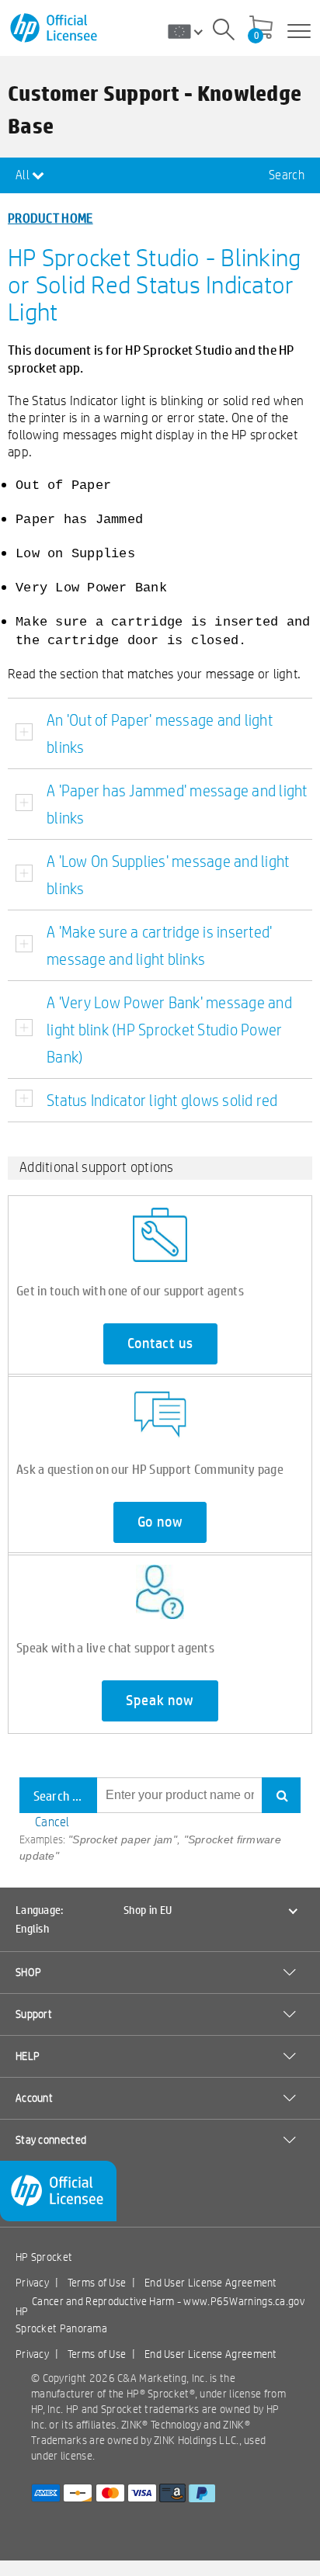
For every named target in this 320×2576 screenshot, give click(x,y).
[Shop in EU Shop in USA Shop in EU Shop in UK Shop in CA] (191, 31)
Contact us (160, 1343)
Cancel (52, 1822)
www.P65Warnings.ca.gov (244, 2301)
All (24, 175)
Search (287, 175)
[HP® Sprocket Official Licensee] (55, 28)
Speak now (160, 1701)
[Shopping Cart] (261, 29)
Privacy (32, 2283)
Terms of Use (97, 2283)
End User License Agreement (211, 2283)
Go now (160, 1522)
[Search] (224, 32)
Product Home (50, 218)
